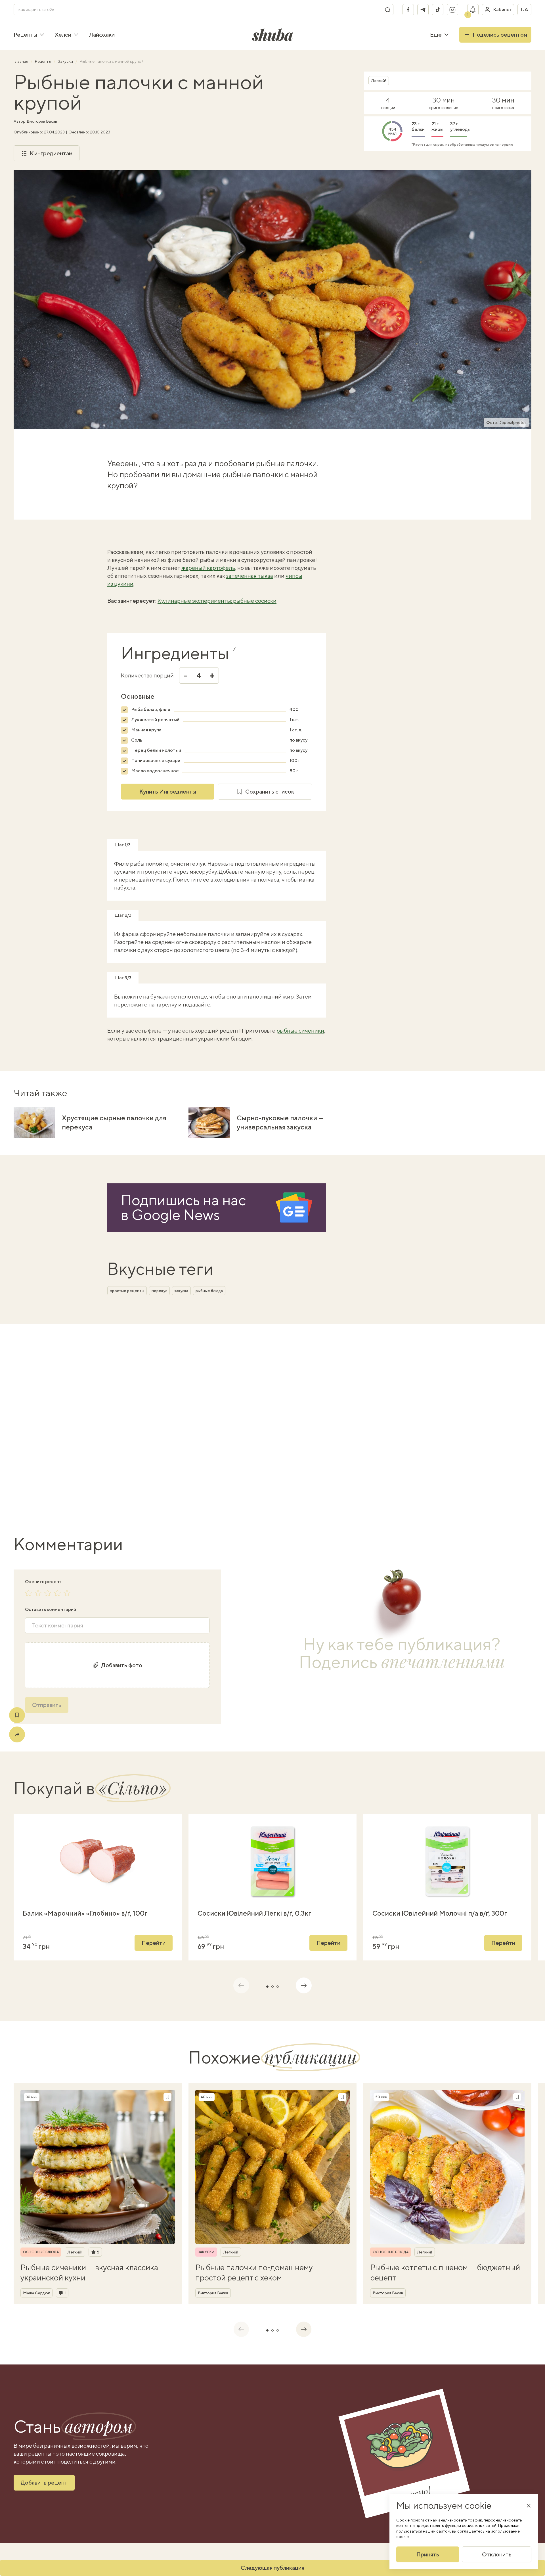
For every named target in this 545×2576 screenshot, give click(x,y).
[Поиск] (387, 10)
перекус (159, 1291)
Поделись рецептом (500, 34)
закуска (181, 1291)
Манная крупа (146, 730)
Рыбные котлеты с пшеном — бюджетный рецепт (445, 2272)
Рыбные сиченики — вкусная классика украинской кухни (89, 2272)
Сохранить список (270, 791)
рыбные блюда (209, 1291)
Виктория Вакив (42, 121)
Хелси (63, 34)
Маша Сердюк (36, 2293)
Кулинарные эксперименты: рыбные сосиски (217, 601)
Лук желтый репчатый (155, 720)
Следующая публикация (272, 2568)
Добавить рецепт (44, 2482)
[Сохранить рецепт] (17, 1715)
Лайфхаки (102, 34)
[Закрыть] (529, 2506)
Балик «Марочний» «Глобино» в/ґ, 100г (85, 1913)
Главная (21, 61)
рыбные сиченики (300, 1030)
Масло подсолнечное (155, 771)
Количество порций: (148, 675)
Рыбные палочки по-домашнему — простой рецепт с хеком (258, 2272)
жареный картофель (208, 568)
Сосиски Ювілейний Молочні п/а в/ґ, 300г (440, 1913)
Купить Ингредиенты (168, 791)
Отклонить (497, 2554)
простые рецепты (127, 1291)
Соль (137, 740)
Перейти (154, 1943)
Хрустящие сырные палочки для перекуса (114, 1122)
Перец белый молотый (156, 750)
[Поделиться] (17, 1734)
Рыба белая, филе (151, 709)
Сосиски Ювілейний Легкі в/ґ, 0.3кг (254, 1913)
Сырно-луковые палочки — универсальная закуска (280, 1122)
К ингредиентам (51, 153)
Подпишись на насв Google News (183, 1207)
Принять (428, 2554)
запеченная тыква (250, 576)
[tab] (267, 1987)
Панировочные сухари (156, 760)
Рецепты (25, 34)
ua (524, 10)
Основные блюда (41, 2252)
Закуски (66, 61)
